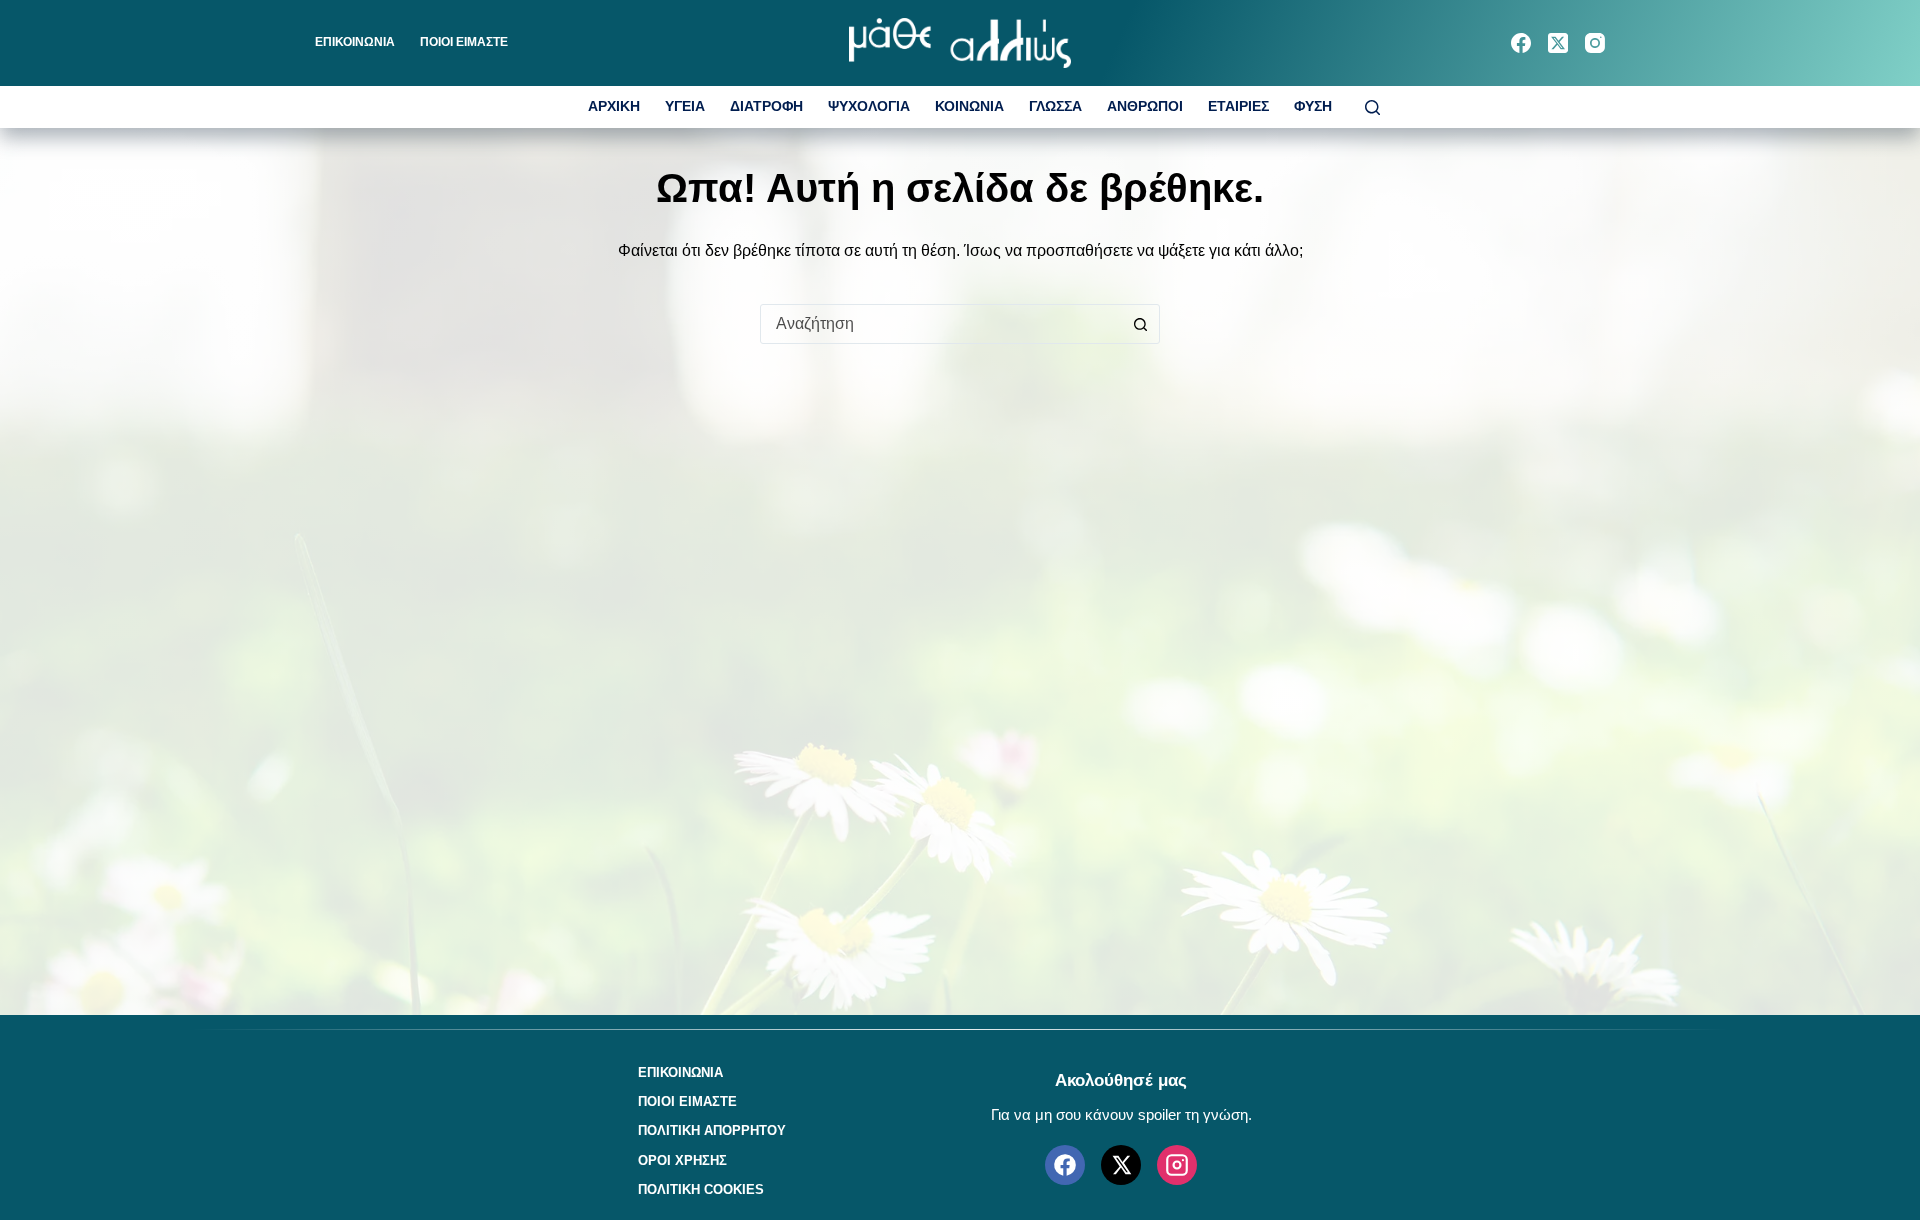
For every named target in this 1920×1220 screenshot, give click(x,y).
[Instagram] (1595, 43)
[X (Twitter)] (1558, 43)
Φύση (1313, 106)
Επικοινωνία (355, 42)
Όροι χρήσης (682, 1160)
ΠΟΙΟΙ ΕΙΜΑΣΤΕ (464, 42)
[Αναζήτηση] (1372, 107)
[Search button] (1140, 324)
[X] (1121, 1165)
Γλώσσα (1055, 106)
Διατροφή (766, 106)
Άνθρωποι (1145, 106)
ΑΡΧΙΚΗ (614, 106)
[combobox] (941, 324)
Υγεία (685, 106)
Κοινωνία (969, 106)
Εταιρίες (1238, 106)
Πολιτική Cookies (701, 1189)
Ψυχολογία (869, 106)
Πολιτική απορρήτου (712, 1130)
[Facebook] (1521, 43)
